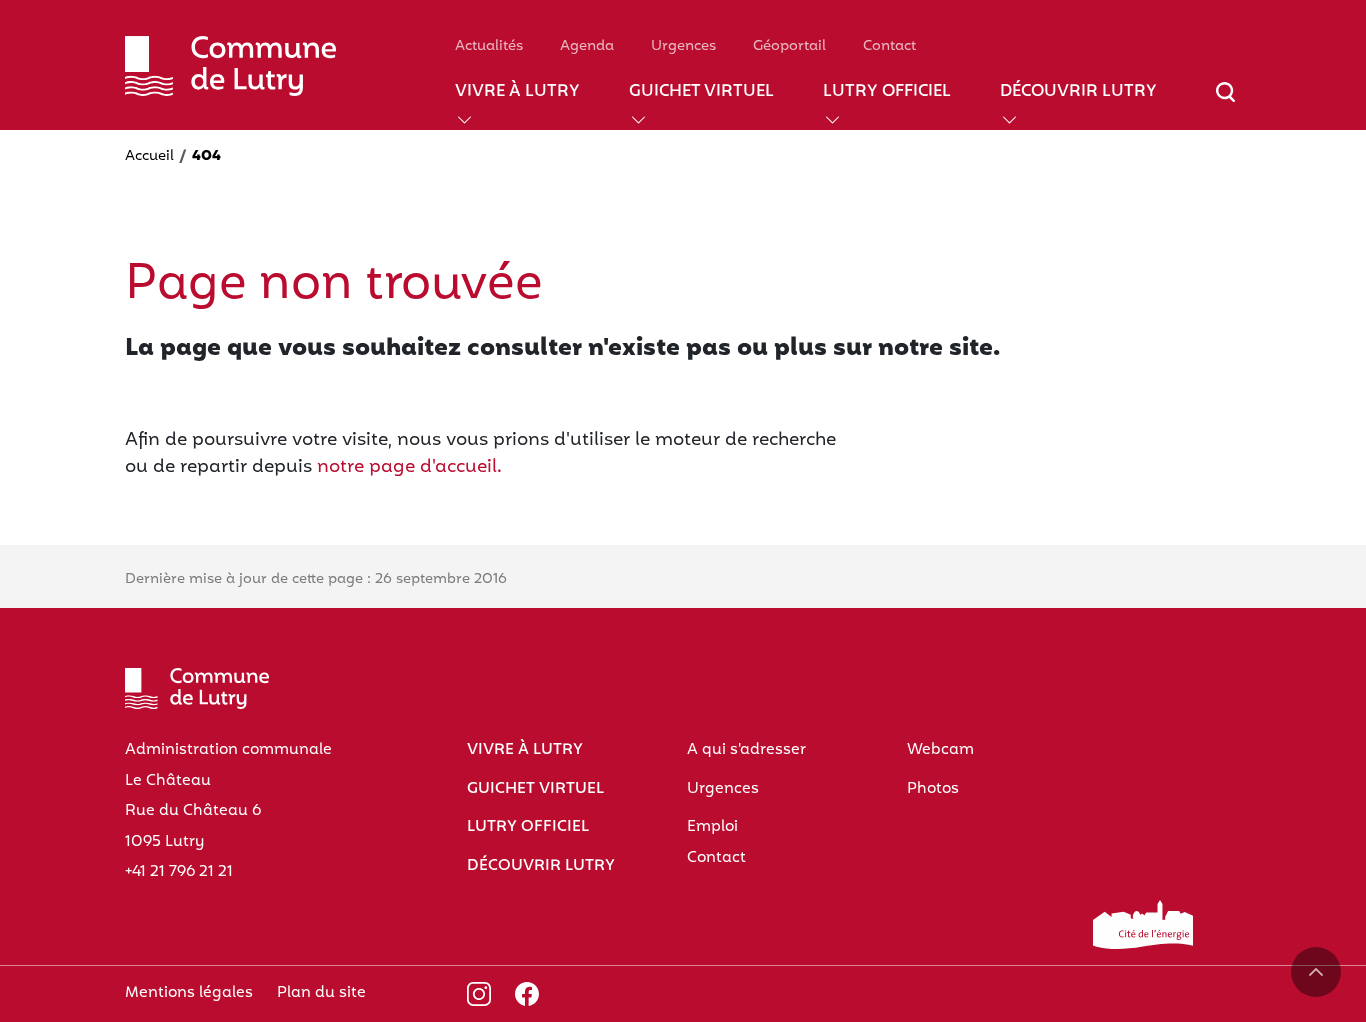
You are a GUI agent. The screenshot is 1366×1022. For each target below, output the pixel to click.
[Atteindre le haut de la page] (1316, 972)
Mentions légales (189, 993)
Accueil (149, 156)
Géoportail (789, 46)
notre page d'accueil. (409, 467)
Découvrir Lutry (1078, 92)
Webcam (940, 750)
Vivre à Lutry (517, 92)
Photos (933, 789)
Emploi (712, 827)
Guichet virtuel (701, 92)
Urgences (683, 46)
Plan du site (321, 993)
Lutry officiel (887, 92)
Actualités (489, 46)
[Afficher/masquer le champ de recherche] (1225, 104)
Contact (889, 46)
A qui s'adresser (746, 750)
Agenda (587, 46)
